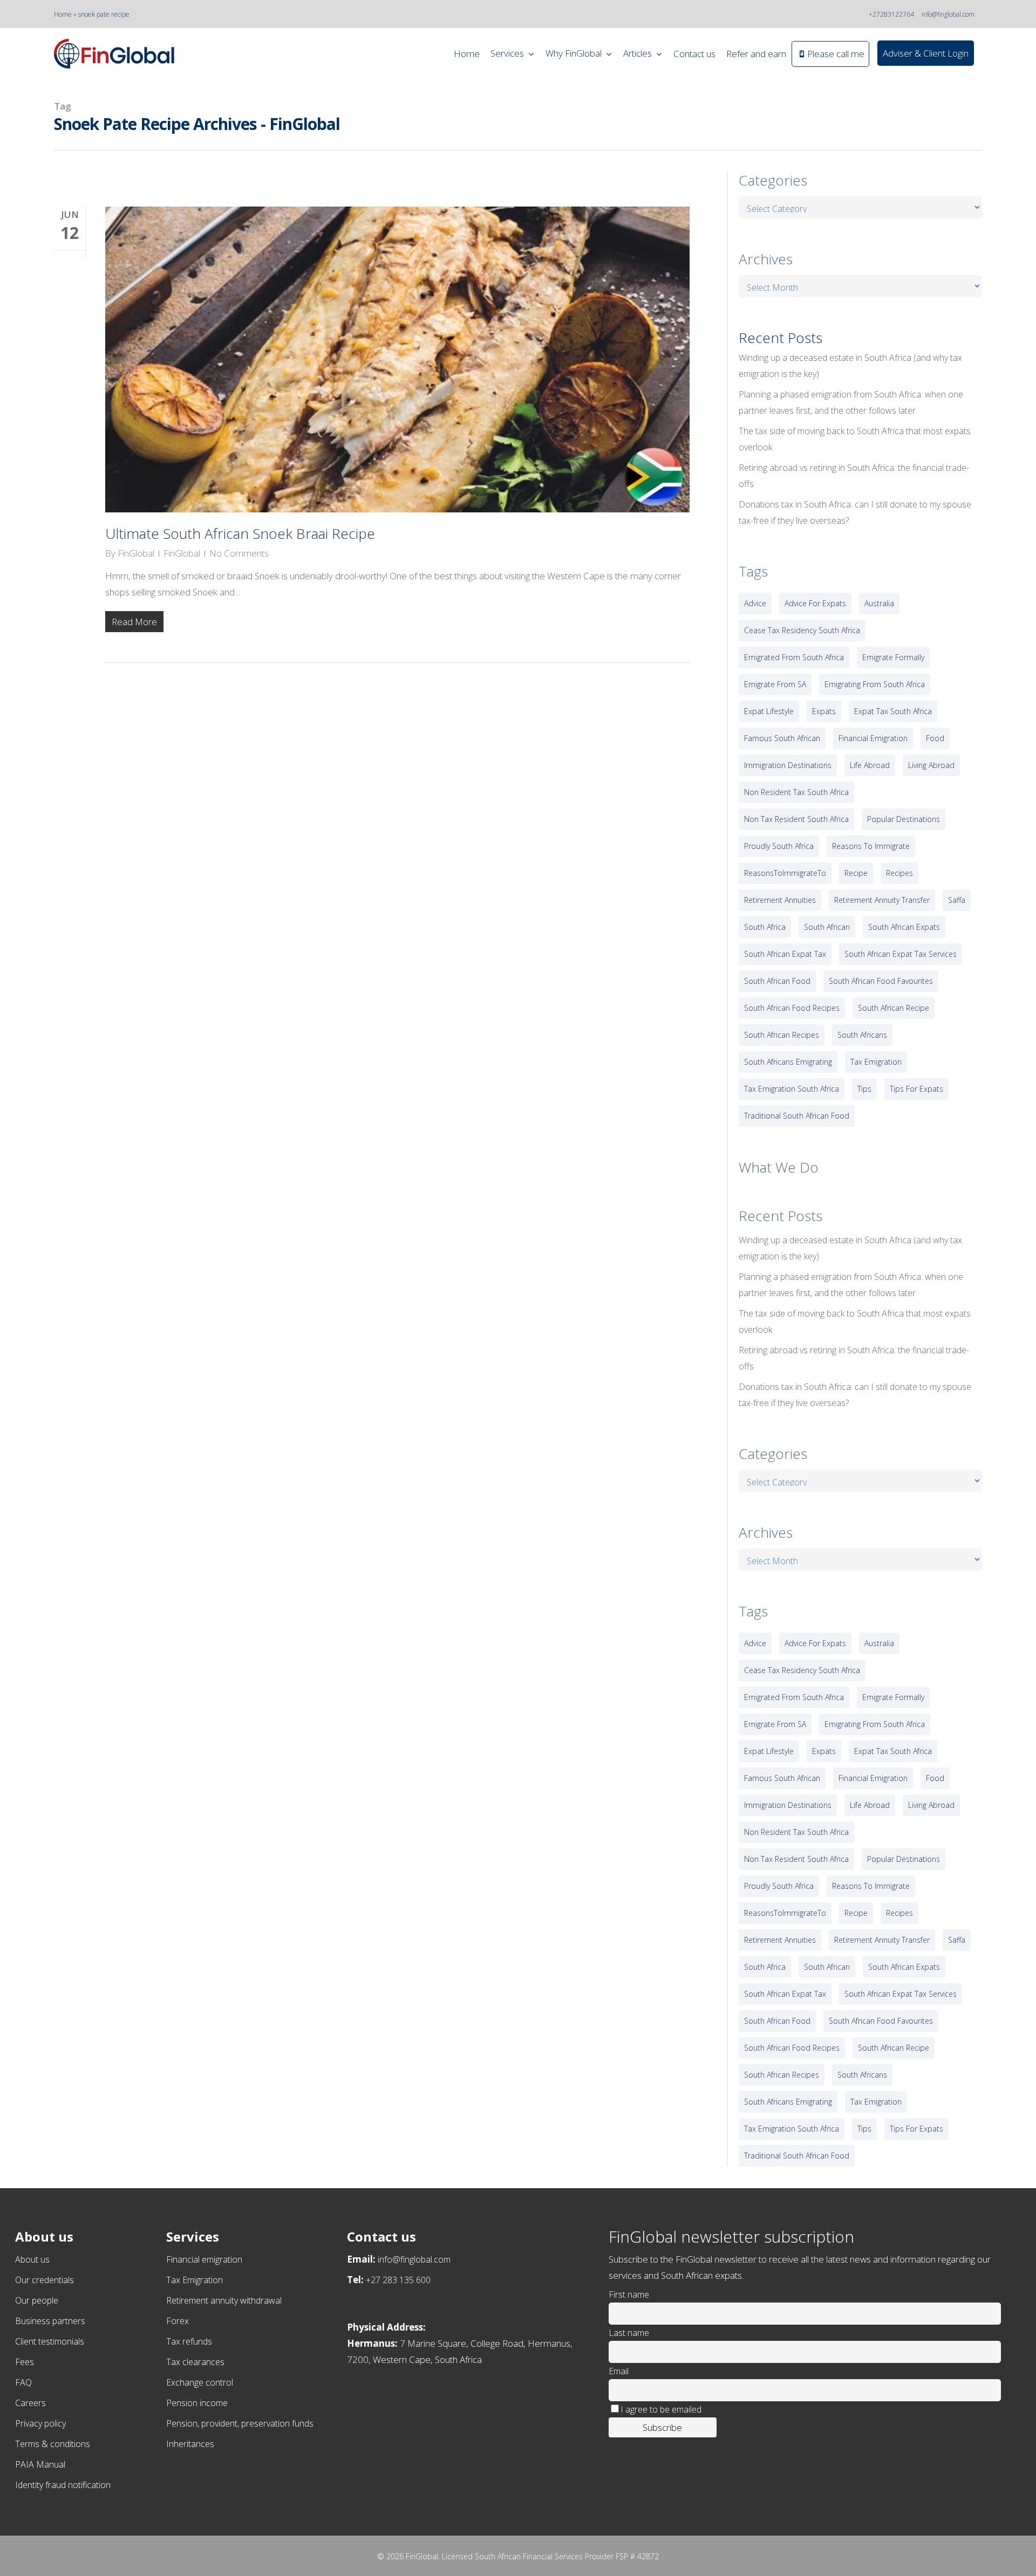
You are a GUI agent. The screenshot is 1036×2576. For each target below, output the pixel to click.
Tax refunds (189, 2341)
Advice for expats (815, 603)
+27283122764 (891, 14)
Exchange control (200, 2382)
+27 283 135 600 (398, 2280)
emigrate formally (893, 657)
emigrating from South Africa (875, 684)
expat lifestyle (769, 711)
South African (827, 927)
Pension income (197, 2403)
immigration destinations (788, 765)
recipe (856, 873)
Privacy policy (40, 2423)
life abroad (870, 765)
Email (619, 2371)
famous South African (782, 738)
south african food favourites (881, 981)
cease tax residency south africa (802, 630)
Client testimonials (50, 2341)
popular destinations (904, 819)
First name (629, 2294)
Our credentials (45, 2280)
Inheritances (190, 2444)
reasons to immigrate (871, 846)
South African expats (904, 927)
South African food (777, 981)
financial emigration (873, 738)
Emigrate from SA (775, 684)
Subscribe (662, 2427)
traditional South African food (797, 1116)
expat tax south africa (893, 711)
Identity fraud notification (63, 2485)
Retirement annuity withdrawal (224, 2300)
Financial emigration (204, 2259)
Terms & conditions (53, 2444)
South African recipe (894, 1008)
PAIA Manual (40, 2464)
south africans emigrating (788, 1062)
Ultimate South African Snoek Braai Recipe (240, 533)
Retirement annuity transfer (882, 900)
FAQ (23, 2382)
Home (63, 14)
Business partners (50, 2321)
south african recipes (782, 1035)
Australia (879, 603)
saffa (957, 900)
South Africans (862, 1035)
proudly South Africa (779, 846)
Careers (30, 2403)
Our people (37, 2300)
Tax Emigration (195, 2280)
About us (32, 2259)
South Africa (765, 927)
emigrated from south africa (794, 657)
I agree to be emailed (661, 2409)
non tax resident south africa (796, 819)
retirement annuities (780, 900)
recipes (899, 873)
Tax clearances (195, 2362)
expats (824, 711)
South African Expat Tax (785, 954)
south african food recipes (792, 1008)
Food (935, 738)
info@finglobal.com (948, 14)
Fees (25, 2362)
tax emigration (876, 1062)
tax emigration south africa (792, 1089)
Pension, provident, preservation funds (240, 2423)
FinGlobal (136, 553)
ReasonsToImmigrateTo (785, 873)
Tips (864, 1089)
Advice (755, 603)
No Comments (239, 553)
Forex (178, 2321)
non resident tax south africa (796, 792)
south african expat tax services (901, 954)
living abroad (931, 765)
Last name (629, 2333)
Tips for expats (916, 1089)
